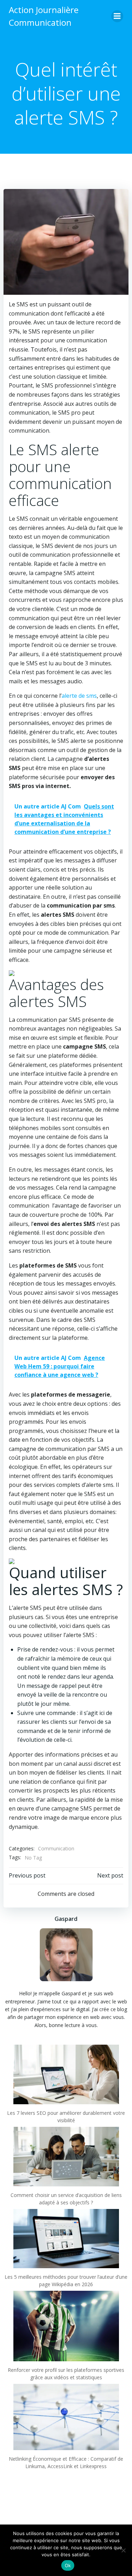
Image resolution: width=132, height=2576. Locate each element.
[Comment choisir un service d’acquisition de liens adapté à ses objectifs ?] (66, 2157)
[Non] (123, 2550)
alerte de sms (79, 696)
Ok (68, 2565)
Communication (56, 1848)
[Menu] (117, 16)
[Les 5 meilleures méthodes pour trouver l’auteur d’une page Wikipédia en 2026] (66, 2239)
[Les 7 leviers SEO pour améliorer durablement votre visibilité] (66, 2074)
